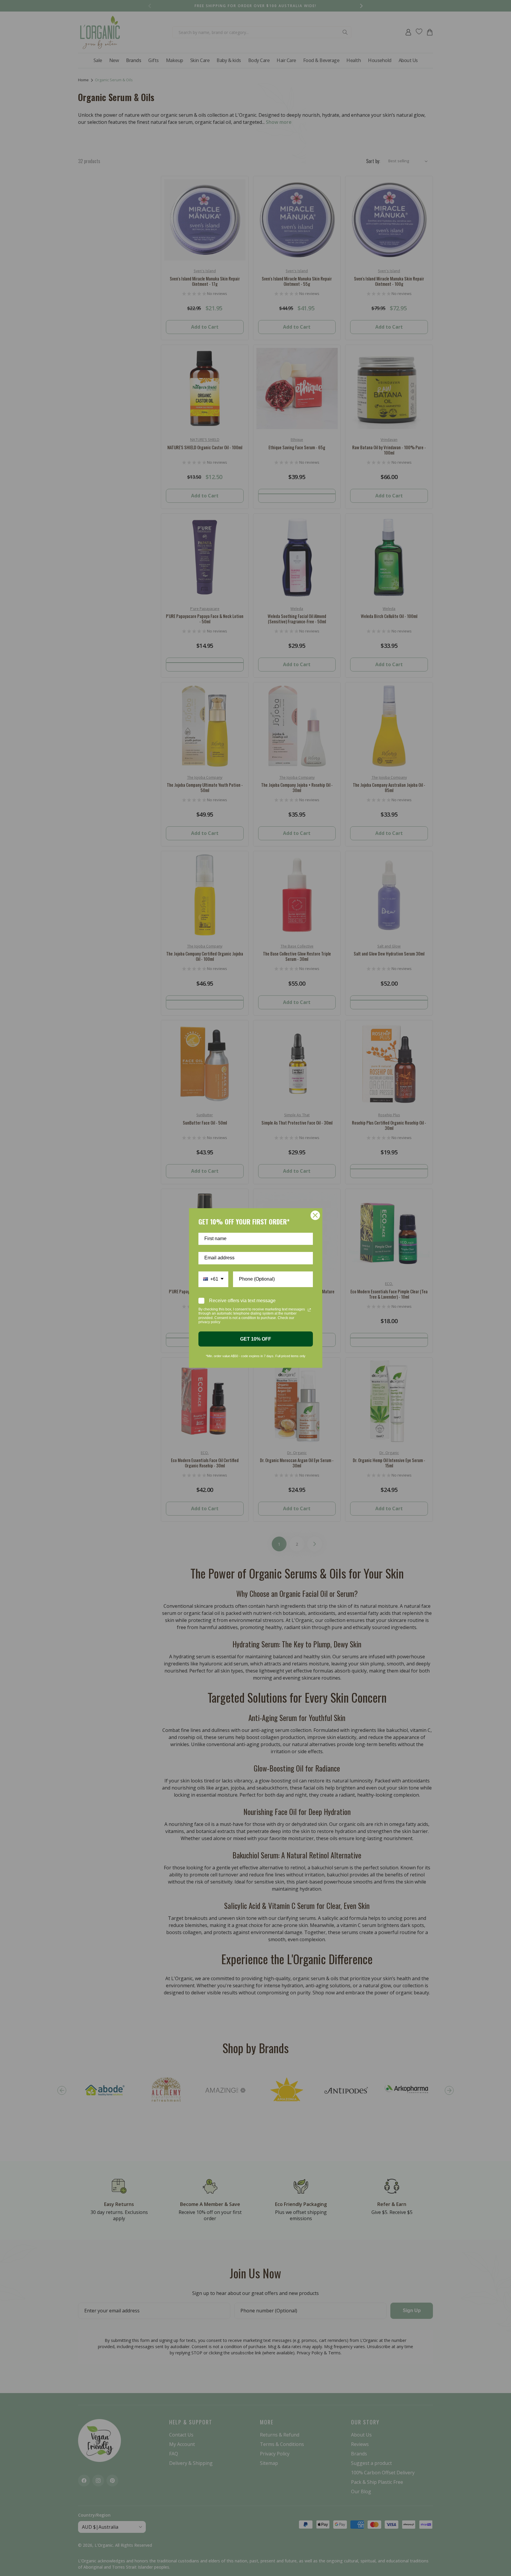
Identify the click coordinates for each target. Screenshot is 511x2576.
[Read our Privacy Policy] (309, 1310)
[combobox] (213, 1279)
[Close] (315, 1215)
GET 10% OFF (256, 1339)
